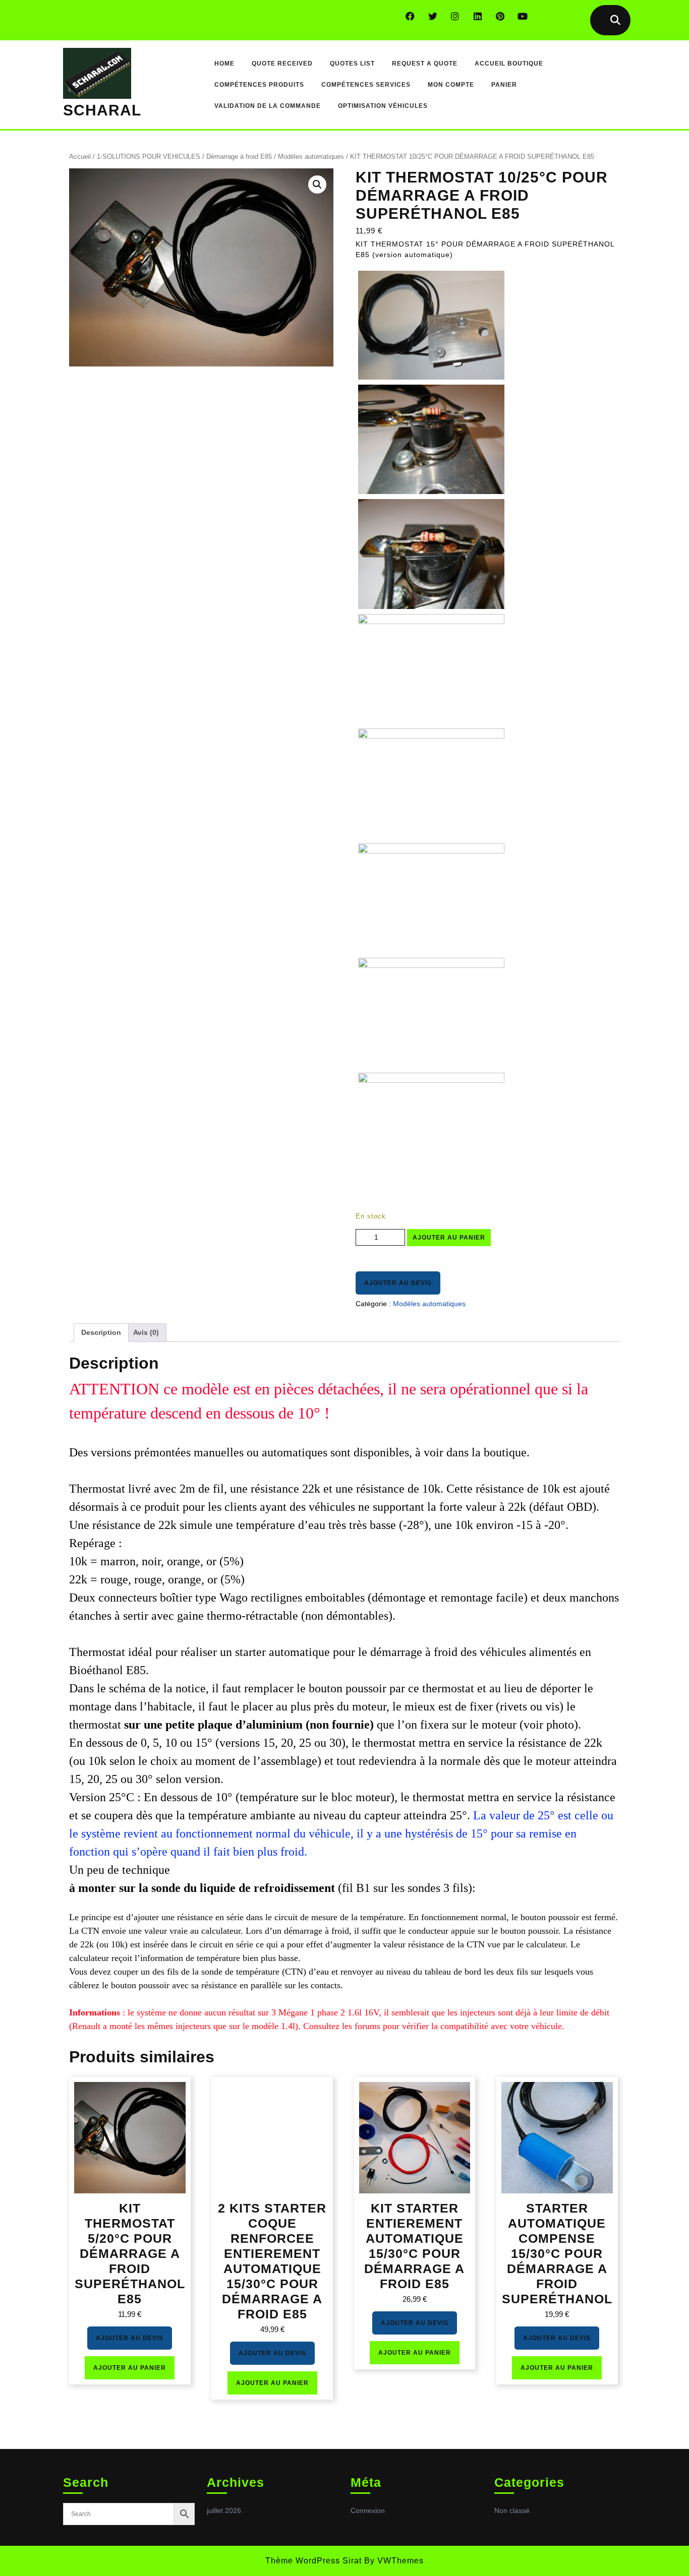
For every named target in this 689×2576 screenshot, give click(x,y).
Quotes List (352, 64)
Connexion (368, 2510)
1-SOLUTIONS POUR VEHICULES (149, 157)
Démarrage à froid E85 (239, 157)
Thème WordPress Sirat (313, 2561)
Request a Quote (425, 64)
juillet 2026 (224, 2510)
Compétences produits (259, 85)
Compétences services (366, 85)
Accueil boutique (509, 64)
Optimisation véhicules (383, 106)
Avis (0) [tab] (146, 1332)
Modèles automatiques (311, 157)
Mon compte (451, 85)
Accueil (80, 157)
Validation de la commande (268, 106)
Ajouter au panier (449, 1238)
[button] (317, 185)
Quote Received (282, 64)
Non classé (512, 2510)
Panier (504, 85)
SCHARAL (102, 110)
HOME (224, 64)
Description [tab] (101, 1332)
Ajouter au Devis (398, 1283)
